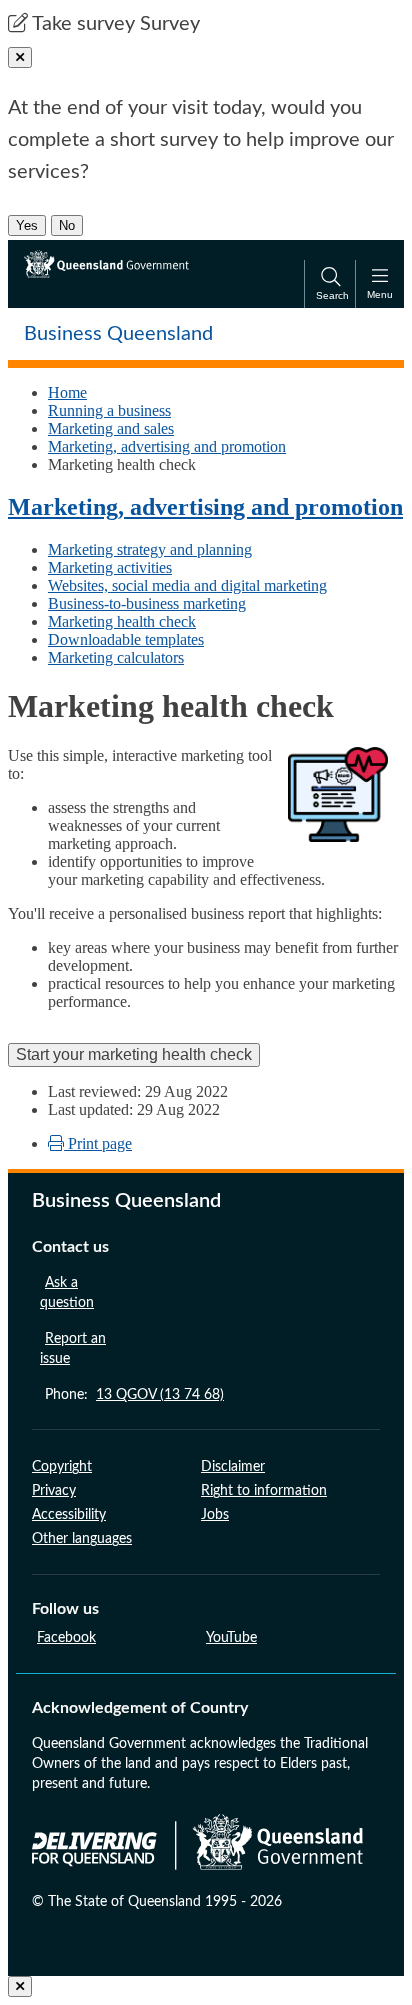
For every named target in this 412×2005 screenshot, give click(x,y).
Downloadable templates (126, 639)
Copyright (62, 1467)
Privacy (54, 1491)
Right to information (264, 1491)
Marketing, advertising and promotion (167, 446)
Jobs (215, 1515)
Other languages (82, 1539)
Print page (98, 1143)
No (67, 225)
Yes (27, 225)
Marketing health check (122, 621)
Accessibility (69, 1515)
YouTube (231, 1638)
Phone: (134, 1395)
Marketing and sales (111, 428)
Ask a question (67, 1293)
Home (67, 392)
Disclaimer (233, 1467)
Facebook (66, 1638)
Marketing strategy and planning (150, 549)
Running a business (109, 410)
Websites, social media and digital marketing (187, 585)
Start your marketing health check (134, 1054)
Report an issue (73, 1349)
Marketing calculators (116, 657)
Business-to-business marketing (147, 603)
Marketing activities (110, 567)
